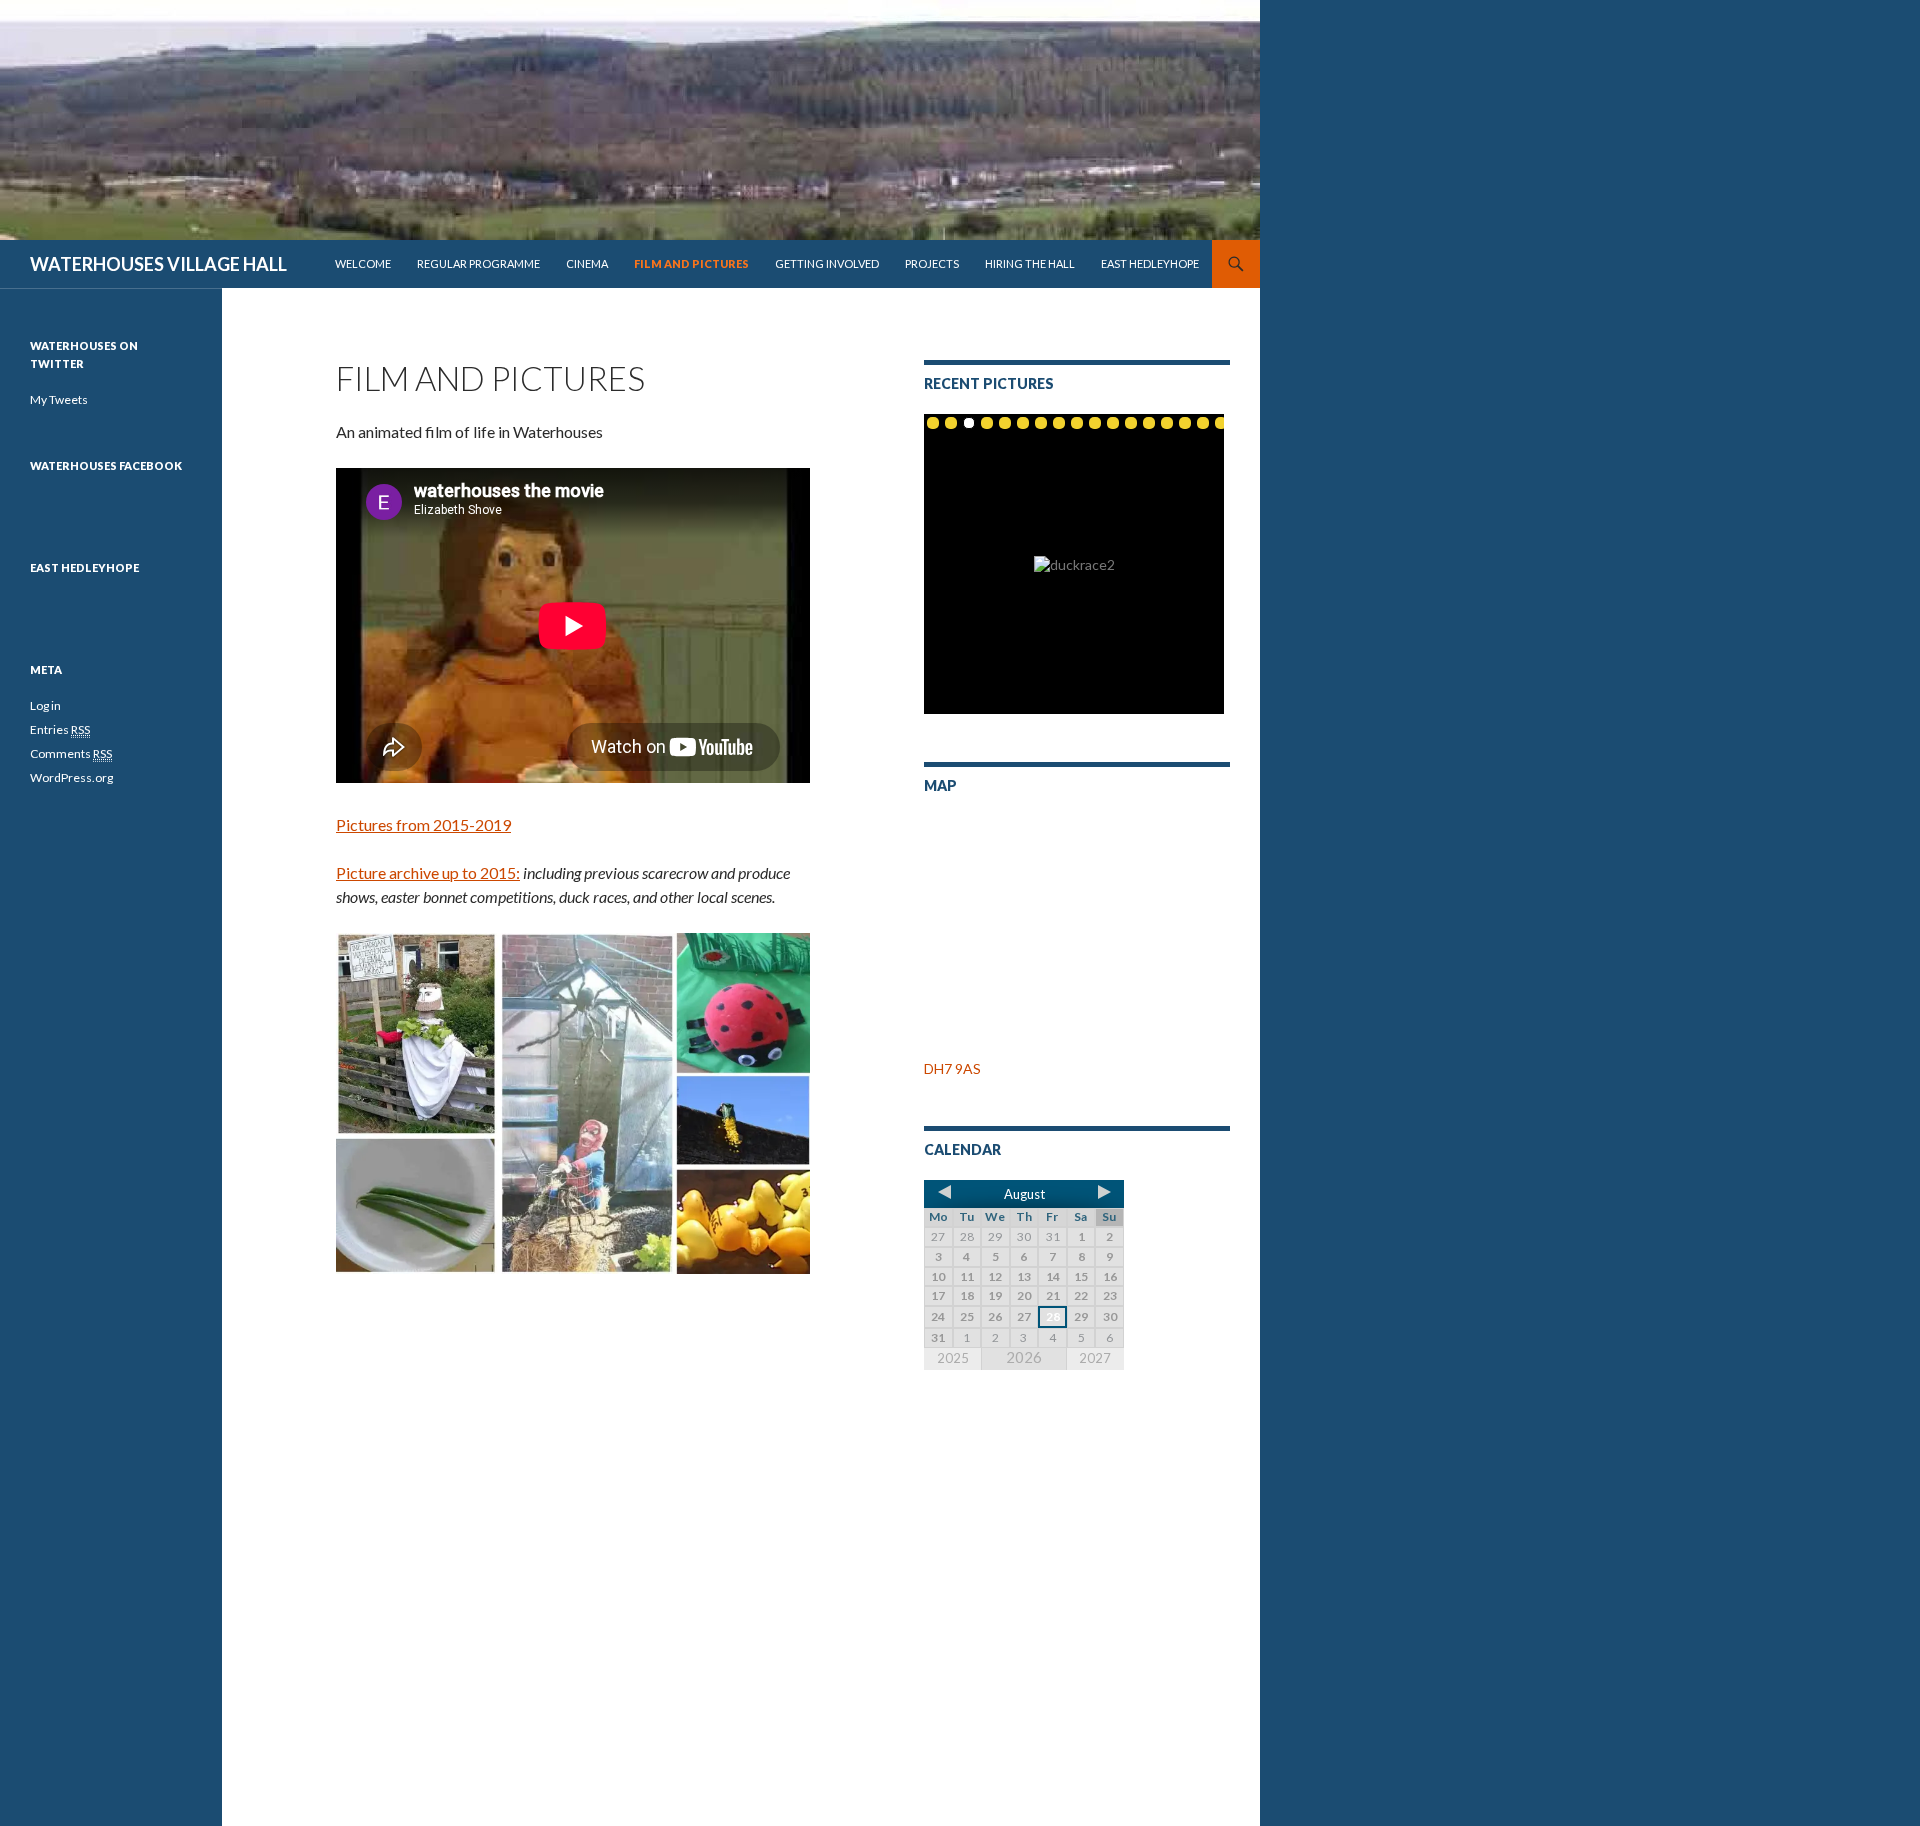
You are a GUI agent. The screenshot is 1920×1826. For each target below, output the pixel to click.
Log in (45, 705)
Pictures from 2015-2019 (423, 824)
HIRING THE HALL (1030, 263)
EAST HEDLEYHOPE (1150, 263)
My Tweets (59, 399)
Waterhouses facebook (106, 465)
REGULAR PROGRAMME (478, 263)
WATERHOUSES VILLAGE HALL (158, 264)
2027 (1095, 1358)
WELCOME (363, 263)
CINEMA (587, 263)
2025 (953, 1358)
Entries (60, 729)
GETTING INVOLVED (827, 263)
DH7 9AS (952, 1068)
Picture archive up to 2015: (428, 872)
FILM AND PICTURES (691, 263)
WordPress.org (71, 777)
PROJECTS (932, 263)
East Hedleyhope (84, 567)
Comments (71, 753)
